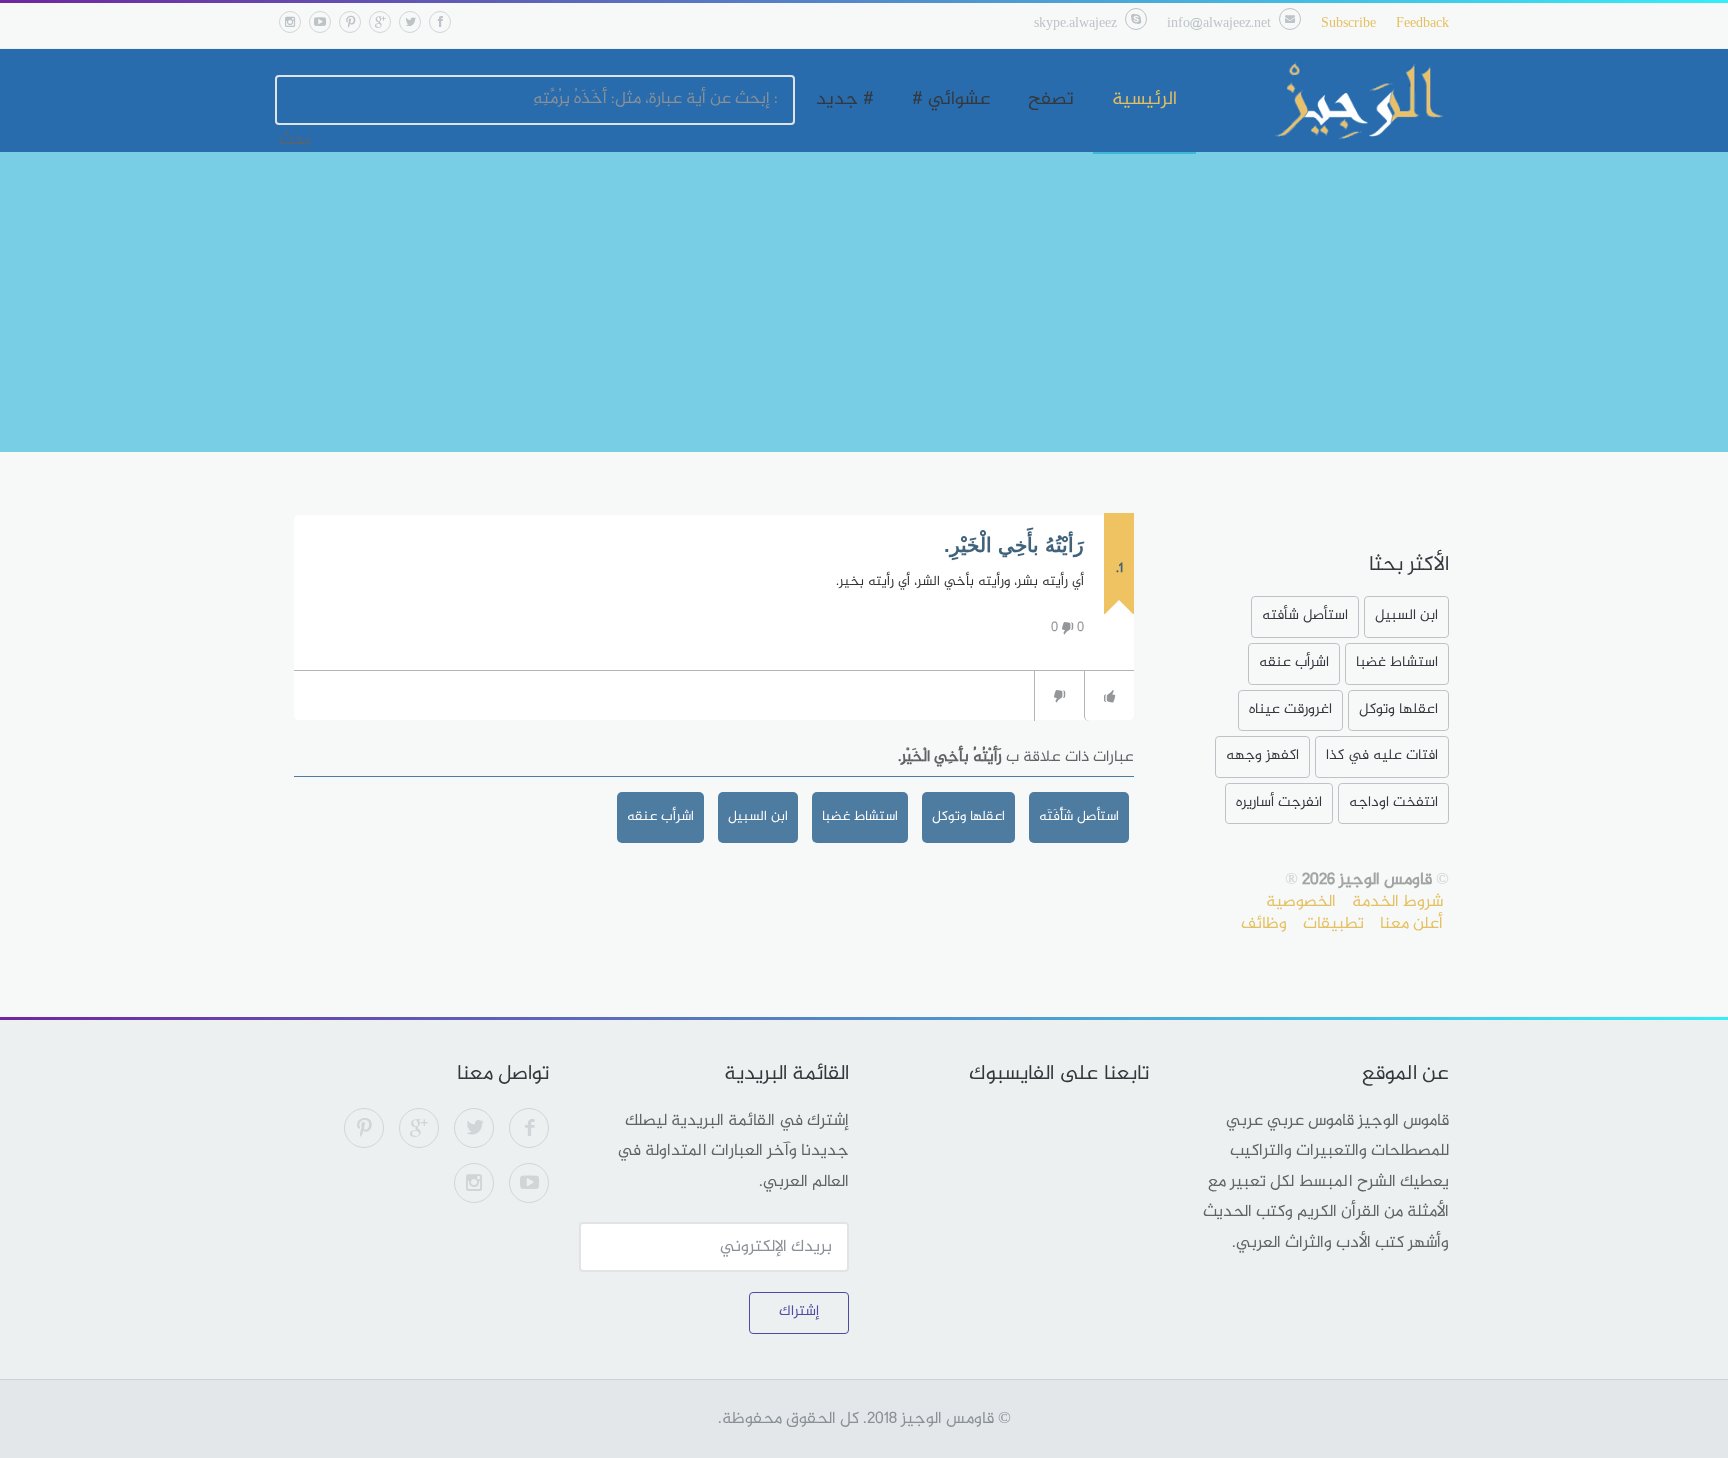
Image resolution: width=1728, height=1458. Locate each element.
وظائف (1264, 924)
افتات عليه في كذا (1382, 755)
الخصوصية (1301, 902)
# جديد (845, 100)
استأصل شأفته (1305, 615)
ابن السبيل (758, 816)
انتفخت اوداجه (1393, 802)
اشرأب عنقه (660, 816)
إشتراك (799, 1311)
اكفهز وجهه (1262, 755)
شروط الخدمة (1397, 902)
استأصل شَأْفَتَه (1079, 816)
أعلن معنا (1411, 924)
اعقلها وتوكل (968, 816)
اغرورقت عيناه (1290, 709)
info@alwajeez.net (1219, 23)
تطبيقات (1333, 924)
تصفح (1051, 100)
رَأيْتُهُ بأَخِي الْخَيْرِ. (1014, 545)
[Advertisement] (864, 302)
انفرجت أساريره (1279, 802)
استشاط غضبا (860, 816)
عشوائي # (951, 100)
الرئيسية (1144, 100)
